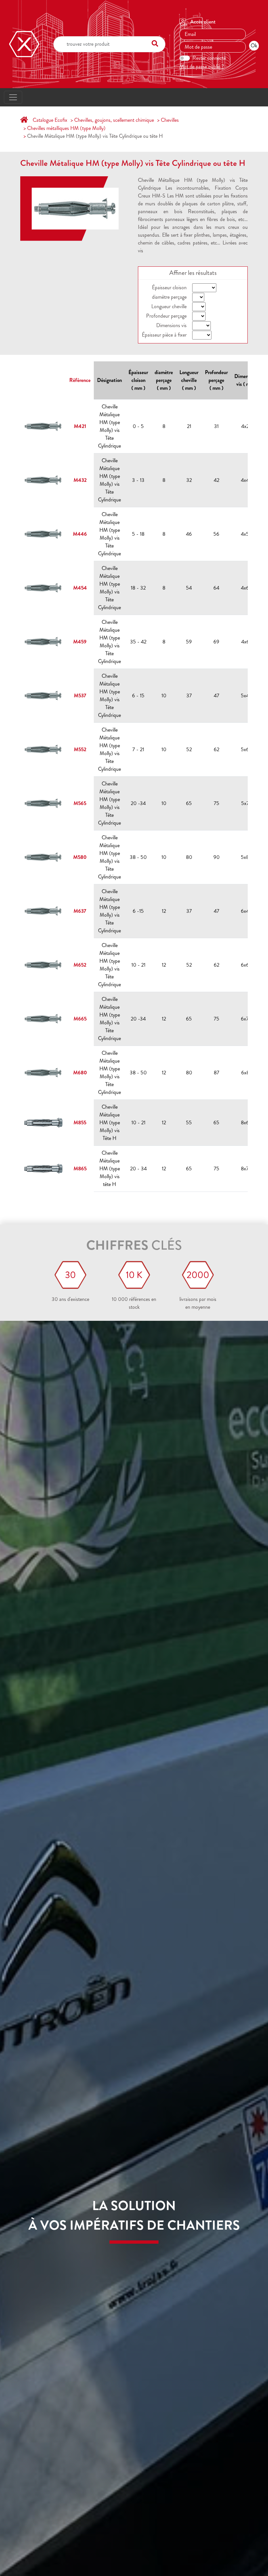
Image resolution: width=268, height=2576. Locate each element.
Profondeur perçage (166, 316)
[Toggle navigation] (13, 97)
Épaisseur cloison (169, 287)
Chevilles (170, 120)
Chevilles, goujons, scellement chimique (114, 120)
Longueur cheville (169, 306)
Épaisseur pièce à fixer (164, 335)
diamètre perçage (169, 297)
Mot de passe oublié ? (202, 66)
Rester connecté (209, 58)
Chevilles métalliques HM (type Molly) (66, 128)
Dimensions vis (171, 325)
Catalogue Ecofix (50, 120)
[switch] (185, 58)
